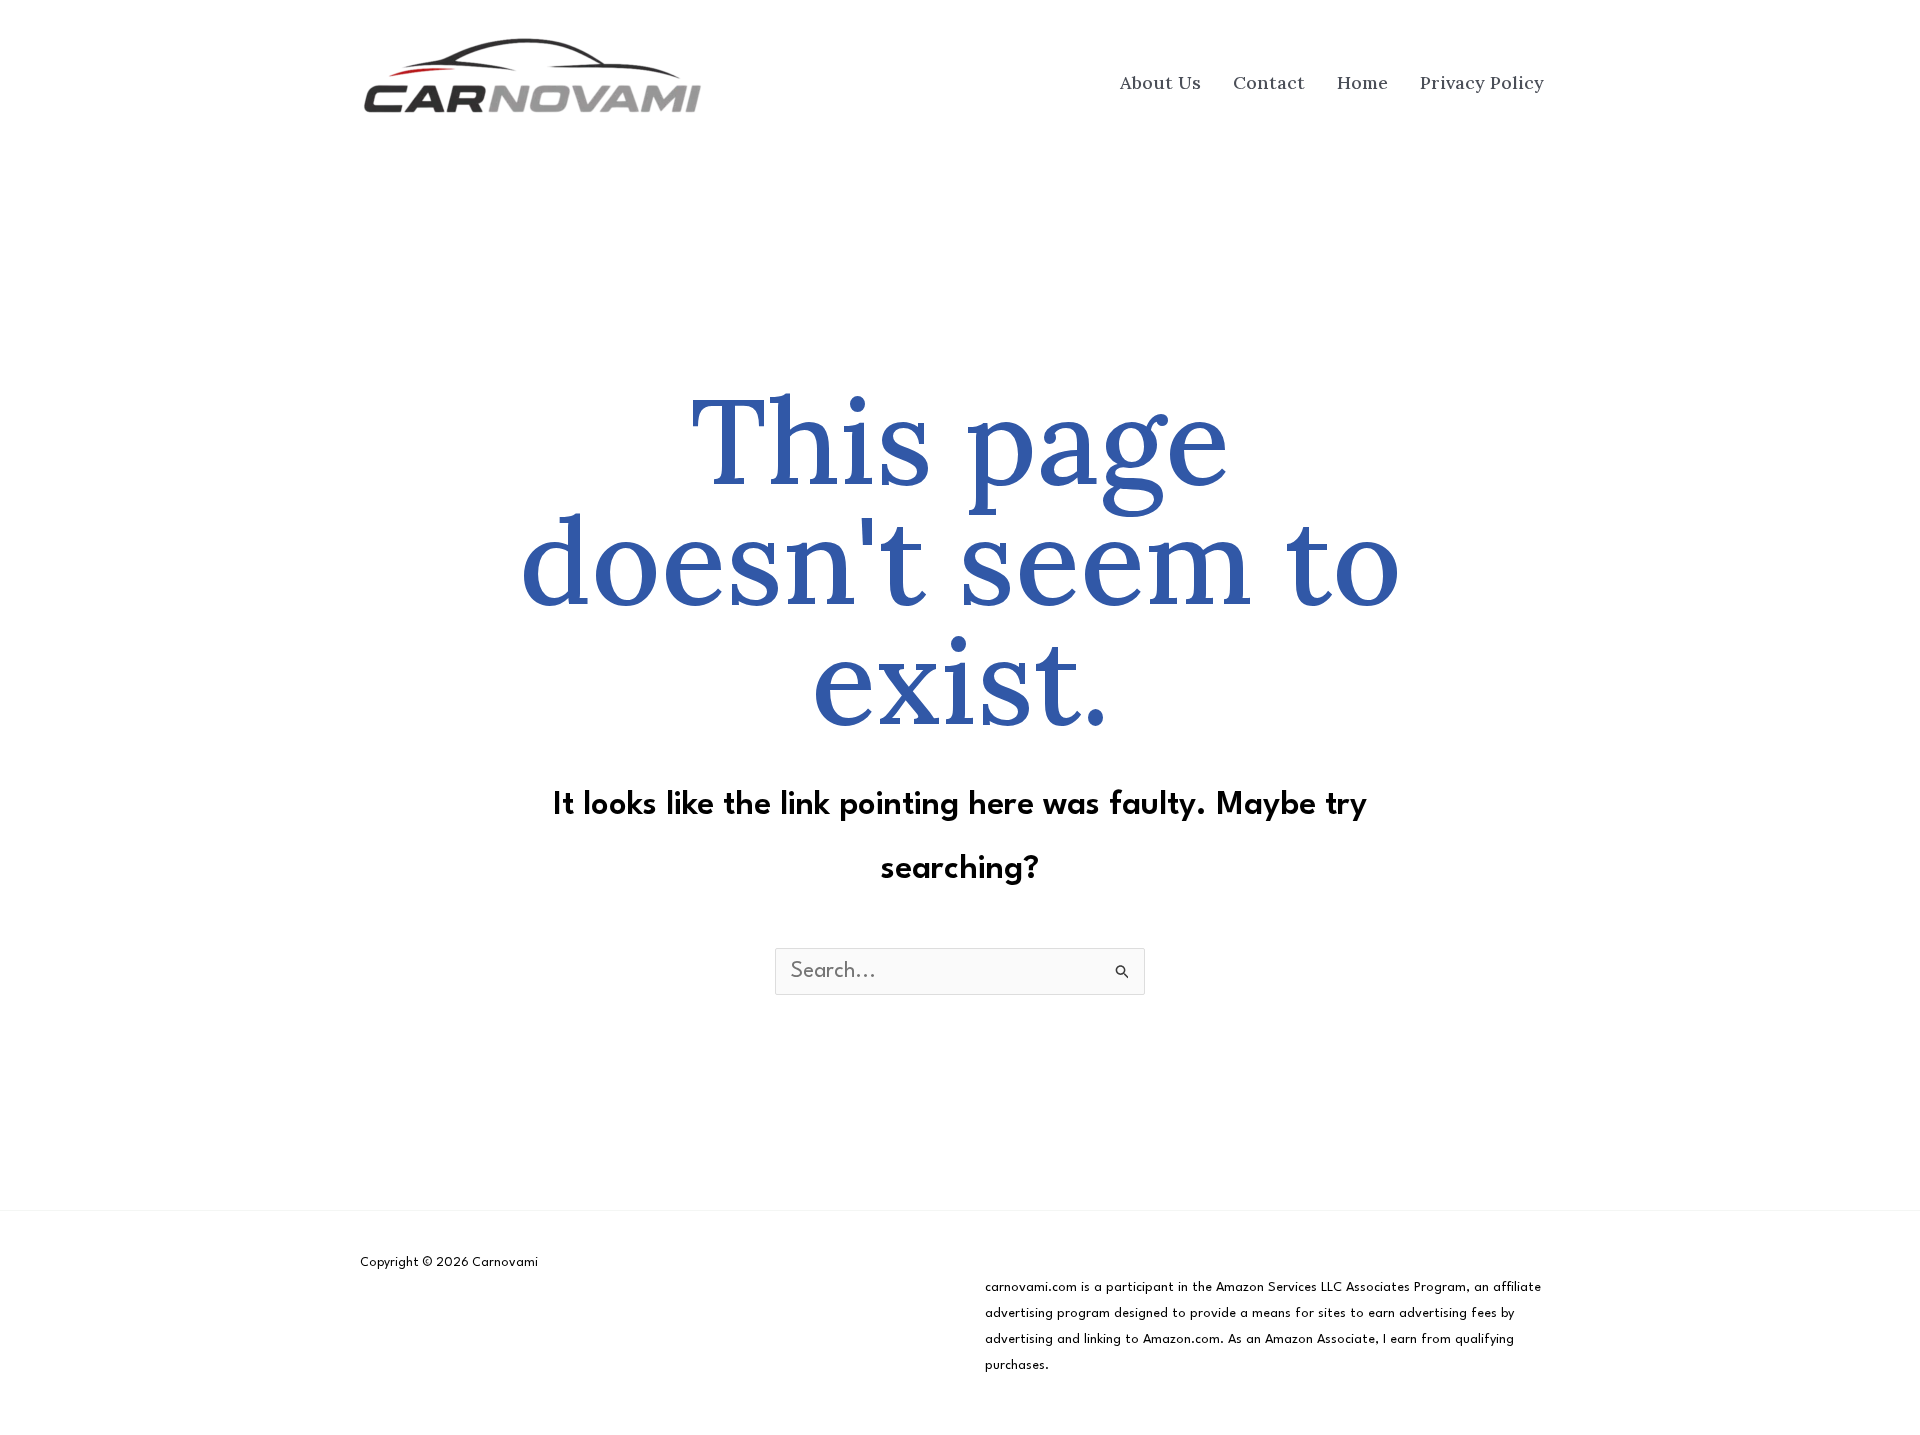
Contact (1269, 82)
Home (1362, 82)
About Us (1160, 82)
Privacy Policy (1482, 82)
